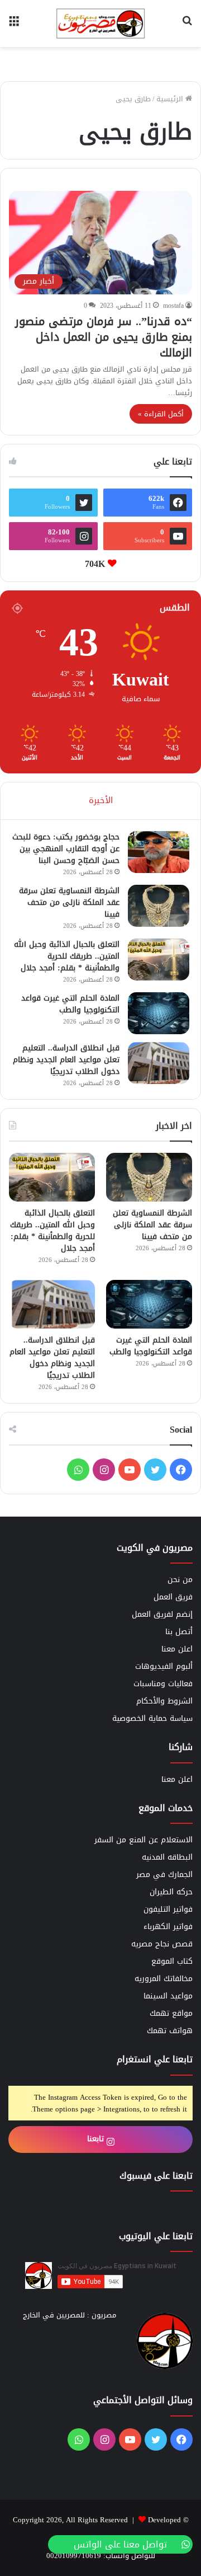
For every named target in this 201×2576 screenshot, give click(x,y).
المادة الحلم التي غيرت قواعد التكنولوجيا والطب (70, 1004)
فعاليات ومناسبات (163, 1684)
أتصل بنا (179, 1632)
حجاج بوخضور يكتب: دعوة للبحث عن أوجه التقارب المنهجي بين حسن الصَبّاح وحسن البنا (66, 849)
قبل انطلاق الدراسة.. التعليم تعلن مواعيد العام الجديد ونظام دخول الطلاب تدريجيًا (66, 1060)
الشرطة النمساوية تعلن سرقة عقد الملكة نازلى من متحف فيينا (69, 902)
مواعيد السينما (168, 1996)
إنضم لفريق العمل (162, 1614)
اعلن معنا (177, 1649)
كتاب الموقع (172, 1961)
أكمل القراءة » (161, 414)
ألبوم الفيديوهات (164, 1666)
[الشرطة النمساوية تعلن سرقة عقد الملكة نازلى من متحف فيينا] (159, 906)
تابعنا (97, 2139)
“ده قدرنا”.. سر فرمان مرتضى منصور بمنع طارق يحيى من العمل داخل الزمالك (104, 337)
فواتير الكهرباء (168, 1927)
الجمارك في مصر (164, 1874)
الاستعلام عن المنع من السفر (143, 1840)
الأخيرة (101, 800)
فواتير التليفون (168, 1909)
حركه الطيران (171, 1892)
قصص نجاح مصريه (162, 1944)
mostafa (173, 306)
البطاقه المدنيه (167, 1857)
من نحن (180, 1580)
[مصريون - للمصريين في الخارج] (100, 24)
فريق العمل (173, 1597)
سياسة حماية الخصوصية (152, 1718)
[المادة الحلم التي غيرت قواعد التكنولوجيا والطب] (159, 1013)
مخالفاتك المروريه (164, 1979)
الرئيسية (171, 99)
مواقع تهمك (171, 2013)
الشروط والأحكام (164, 1701)
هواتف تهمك (170, 2031)
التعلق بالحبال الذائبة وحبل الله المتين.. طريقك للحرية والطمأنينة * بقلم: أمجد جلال (67, 956)
